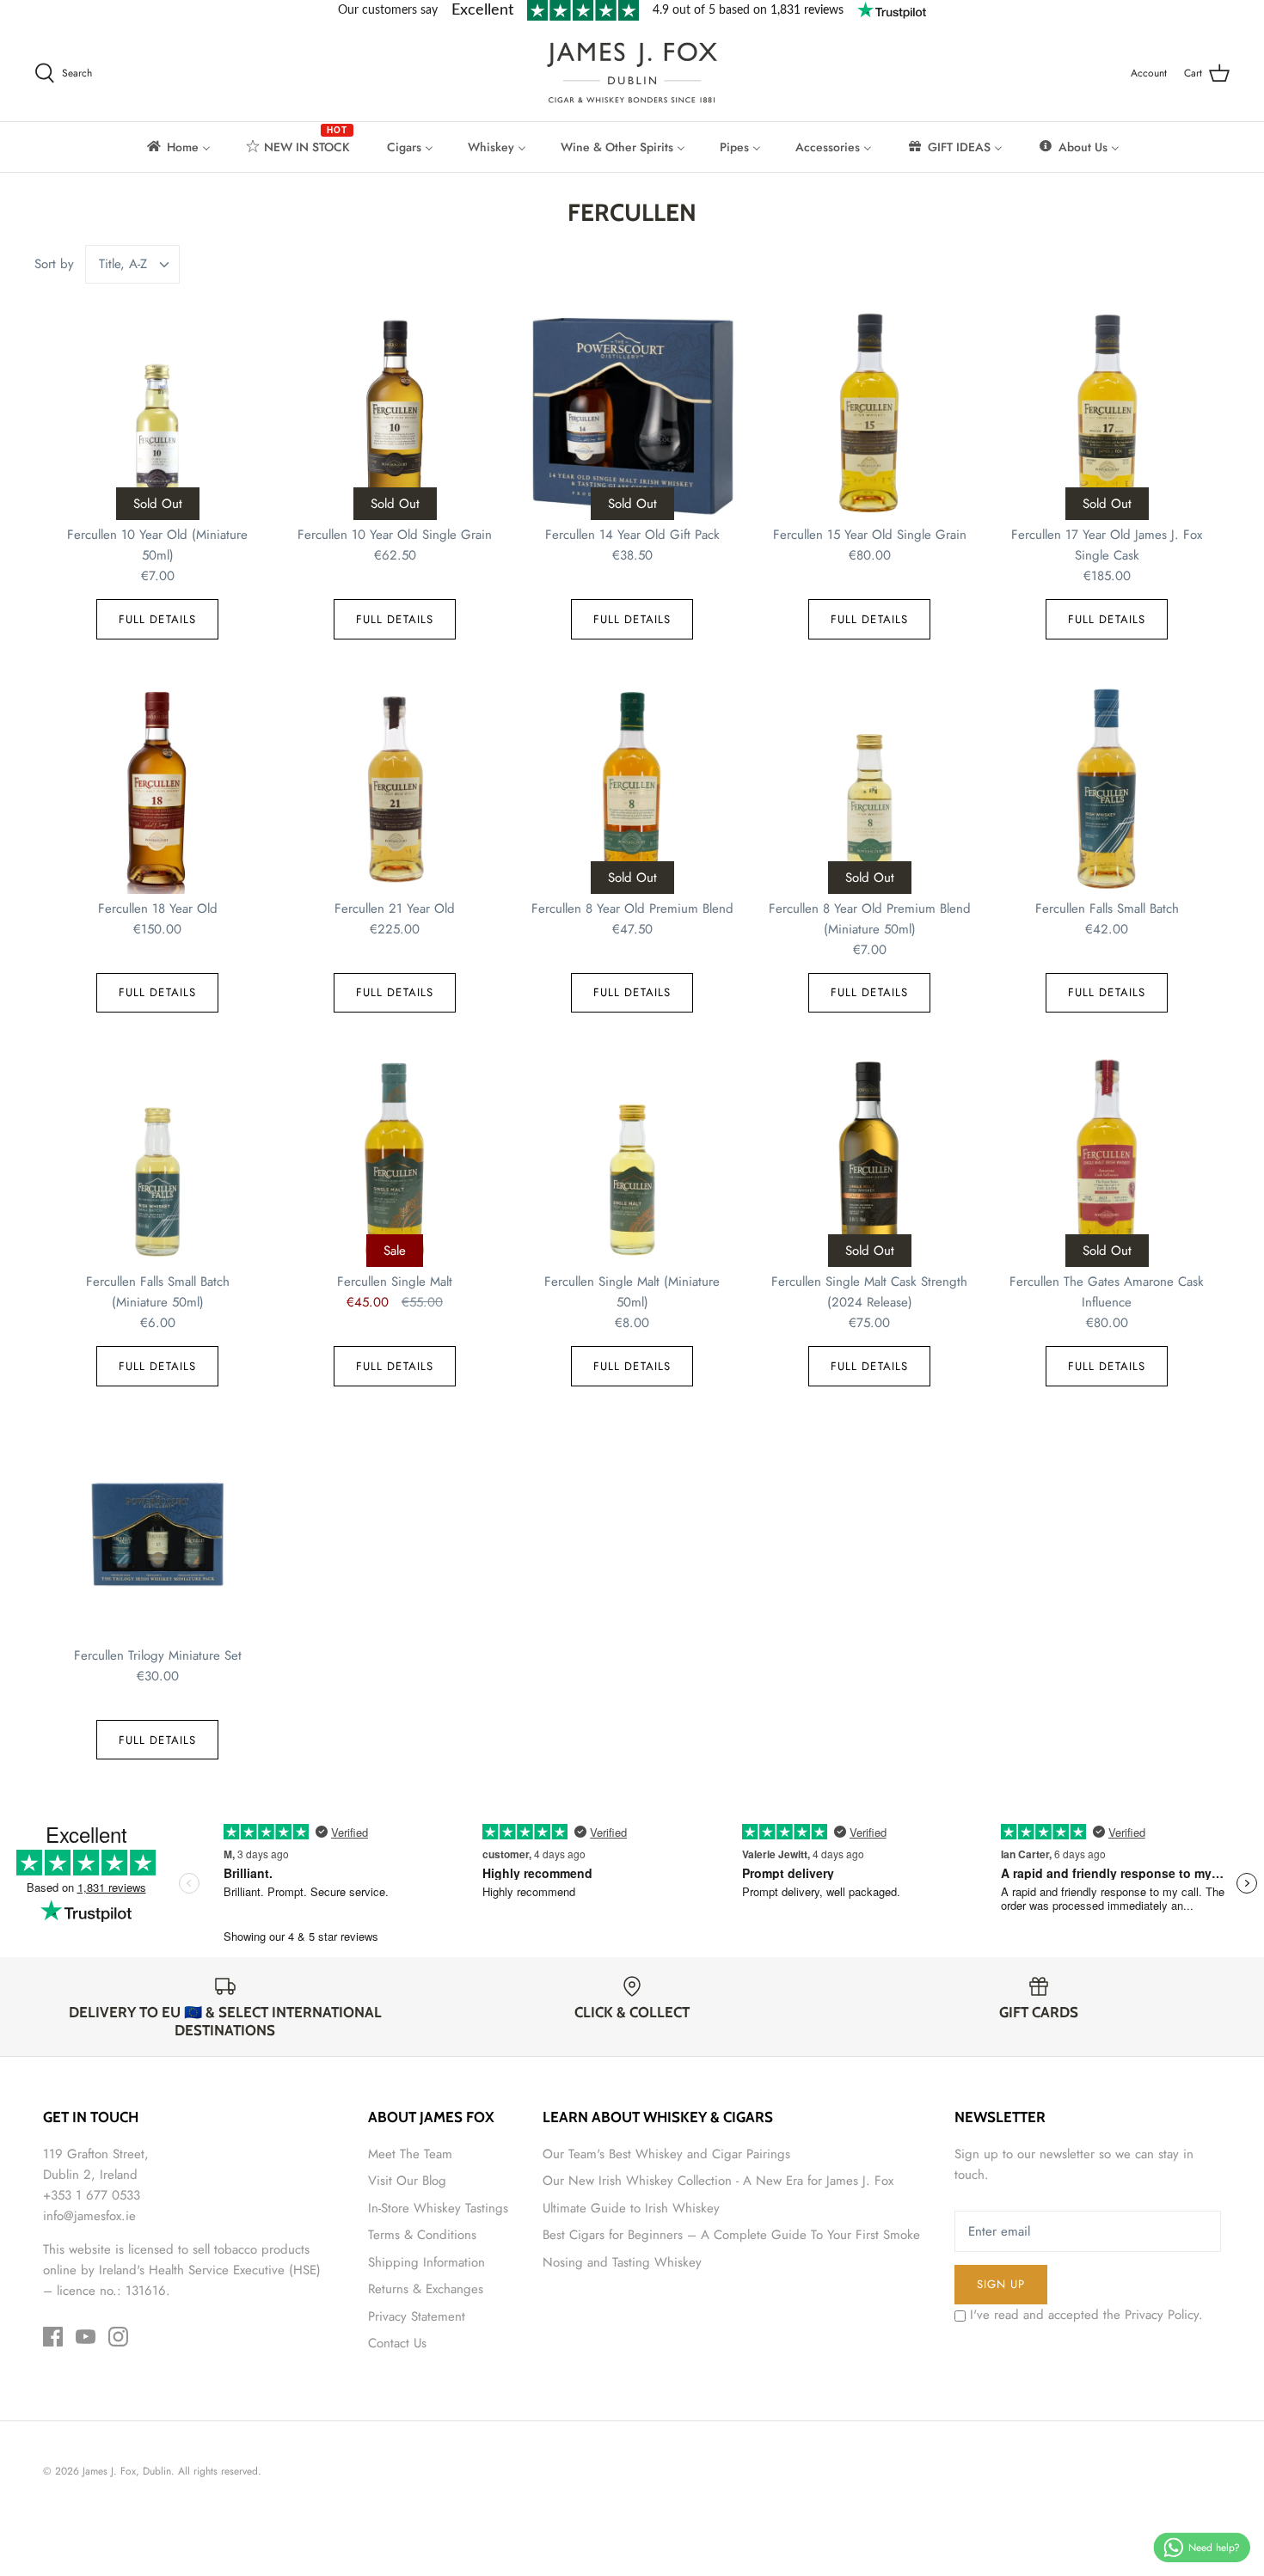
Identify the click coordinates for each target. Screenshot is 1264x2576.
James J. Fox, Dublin (127, 2471)
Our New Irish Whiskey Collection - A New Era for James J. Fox (718, 2181)
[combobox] (133, 264)
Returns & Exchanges (426, 2289)
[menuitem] (178, 147)
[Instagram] (118, 2337)
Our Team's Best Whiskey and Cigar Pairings (666, 2154)
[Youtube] (86, 2337)
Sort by (54, 264)
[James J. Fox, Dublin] (632, 73)
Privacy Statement (417, 2316)
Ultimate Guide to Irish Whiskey (631, 2208)
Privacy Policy (1162, 2315)
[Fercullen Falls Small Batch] (1107, 788)
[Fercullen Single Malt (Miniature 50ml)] (632, 1161)
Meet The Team (410, 2154)
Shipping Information (426, 2262)
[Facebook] (53, 2337)
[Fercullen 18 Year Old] (157, 788)
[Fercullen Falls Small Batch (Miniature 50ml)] (157, 1161)
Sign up (1001, 2284)
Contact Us (397, 2343)
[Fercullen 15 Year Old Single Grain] (869, 414)
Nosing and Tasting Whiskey (622, 2262)
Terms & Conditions (422, 2235)
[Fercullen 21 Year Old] (395, 788)
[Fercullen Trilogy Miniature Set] (157, 1535)
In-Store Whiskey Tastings (438, 2208)
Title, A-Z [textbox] (123, 264)
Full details (157, 619)
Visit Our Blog (407, 2181)
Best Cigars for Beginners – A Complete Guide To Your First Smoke (731, 2235)
